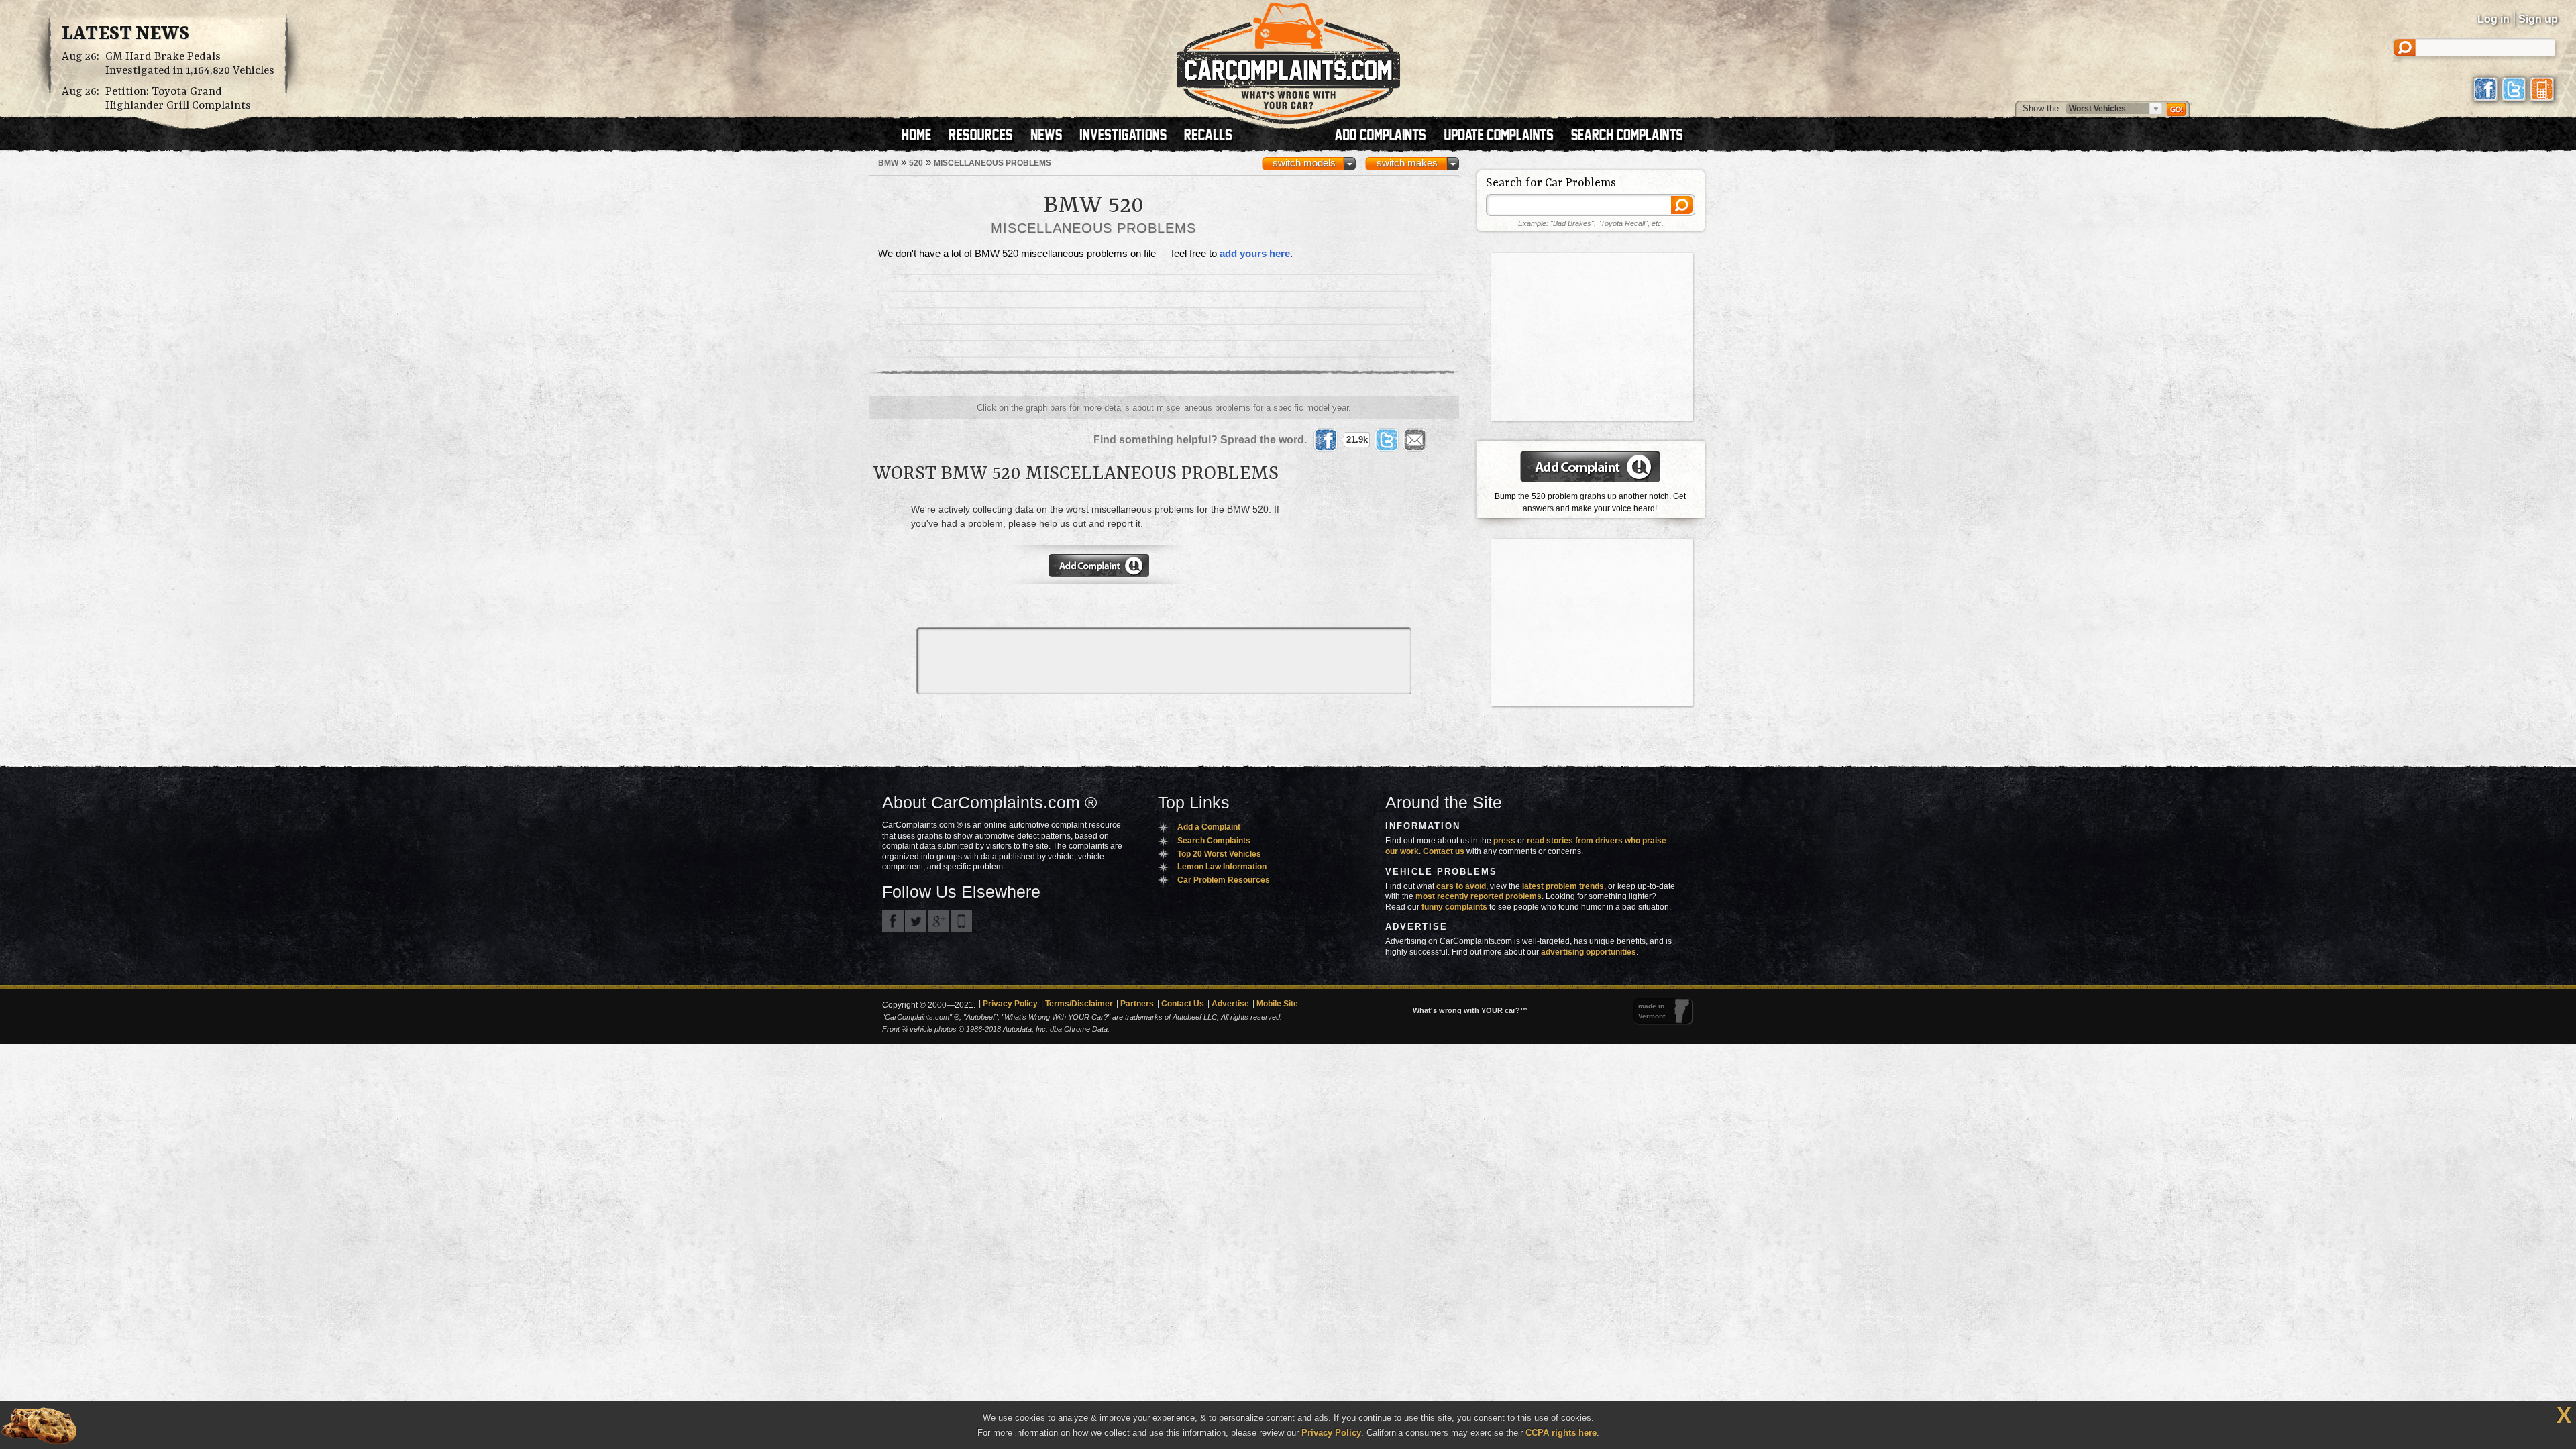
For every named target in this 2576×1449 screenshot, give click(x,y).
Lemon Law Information (1222, 867)
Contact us (1444, 851)
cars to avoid (1461, 886)
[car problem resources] (987, 136)
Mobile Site (1277, 1004)
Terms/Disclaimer (1079, 1004)
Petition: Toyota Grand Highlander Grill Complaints (178, 99)
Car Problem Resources (1224, 880)
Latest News (125, 34)
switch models (1304, 163)
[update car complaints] (1505, 136)
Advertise (1230, 1004)
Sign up (2538, 19)
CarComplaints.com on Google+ (938, 921)
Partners (1137, 1004)
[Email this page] (1415, 440)
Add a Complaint (1209, 827)
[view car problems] (923, 136)
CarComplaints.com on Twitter (916, 921)
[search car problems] (1633, 136)
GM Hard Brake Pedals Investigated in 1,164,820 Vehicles (190, 64)
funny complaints (1454, 907)
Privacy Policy (1010, 1004)
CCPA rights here (1561, 1433)
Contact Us (1183, 1004)
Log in (2493, 19)
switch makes (1407, 163)
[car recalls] (1209, 136)
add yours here (1255, 254)
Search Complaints (1214, 841)
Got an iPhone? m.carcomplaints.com (961, 921)
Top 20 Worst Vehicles (1219, 854)
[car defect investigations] (1129, 136)
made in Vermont (1652, 1011)
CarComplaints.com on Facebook (893, 921)
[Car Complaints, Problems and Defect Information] (1288, 60)
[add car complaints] (1386, 136)
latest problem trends (1563, 886)
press (1504, 841)
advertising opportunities (1589, 952)
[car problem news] (1052, 136)
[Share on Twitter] (1387, 440)
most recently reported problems (1479, 896)
